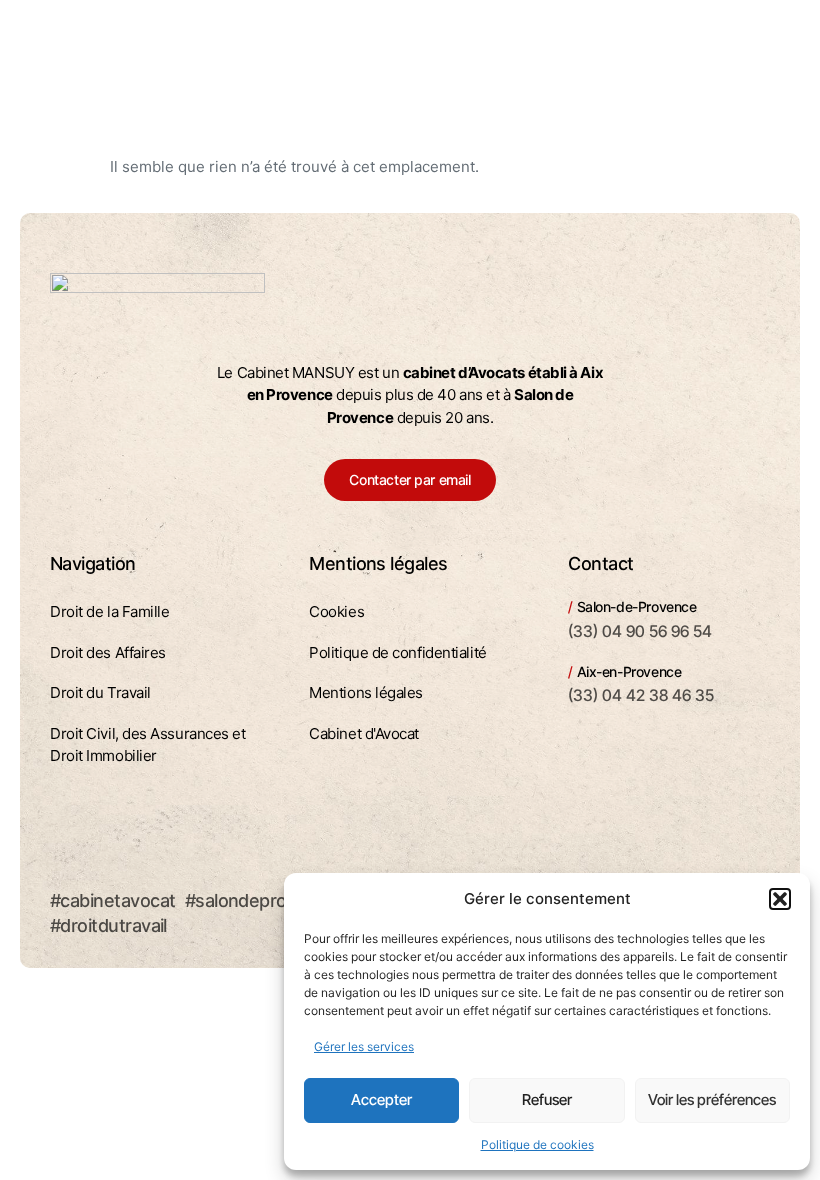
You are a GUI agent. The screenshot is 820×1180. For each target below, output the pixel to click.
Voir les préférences (712, 1099)
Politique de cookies (537, 1144)
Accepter (381, 1099)
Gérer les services (364, 1046)
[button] (780, 899)
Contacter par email (409, 479)
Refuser (547, 1099)
